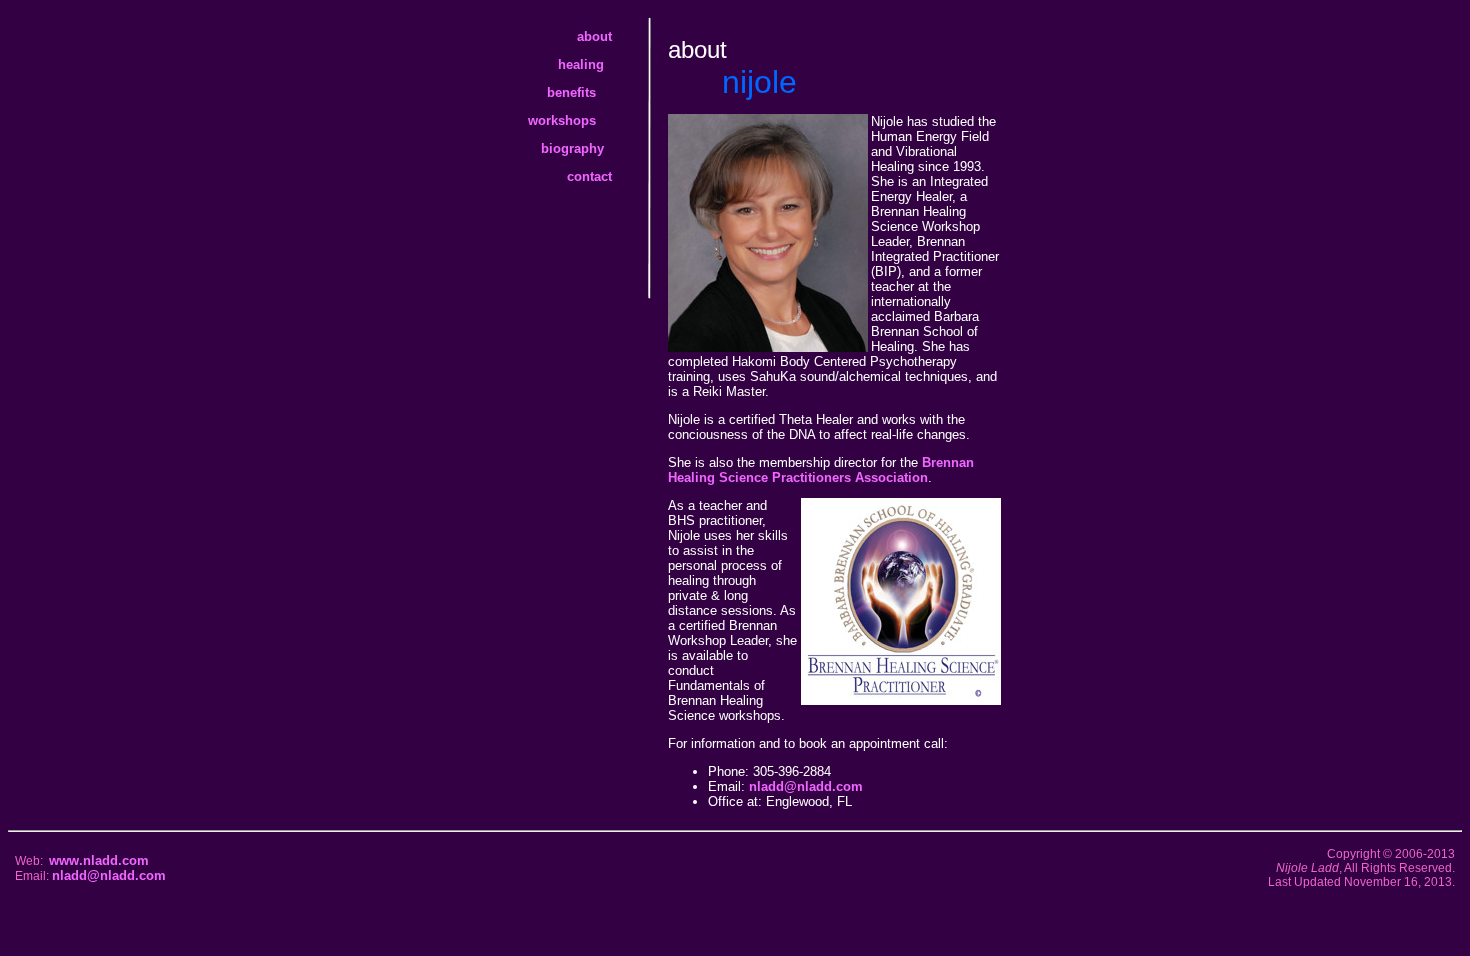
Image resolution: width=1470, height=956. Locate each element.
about (606, 36)
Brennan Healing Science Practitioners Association (821, 470)
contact (601, 176)
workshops (582, 120)
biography (588, 148)
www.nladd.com (99, 860)
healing (597, 64)
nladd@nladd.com (806, 786)
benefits (591, 92)
